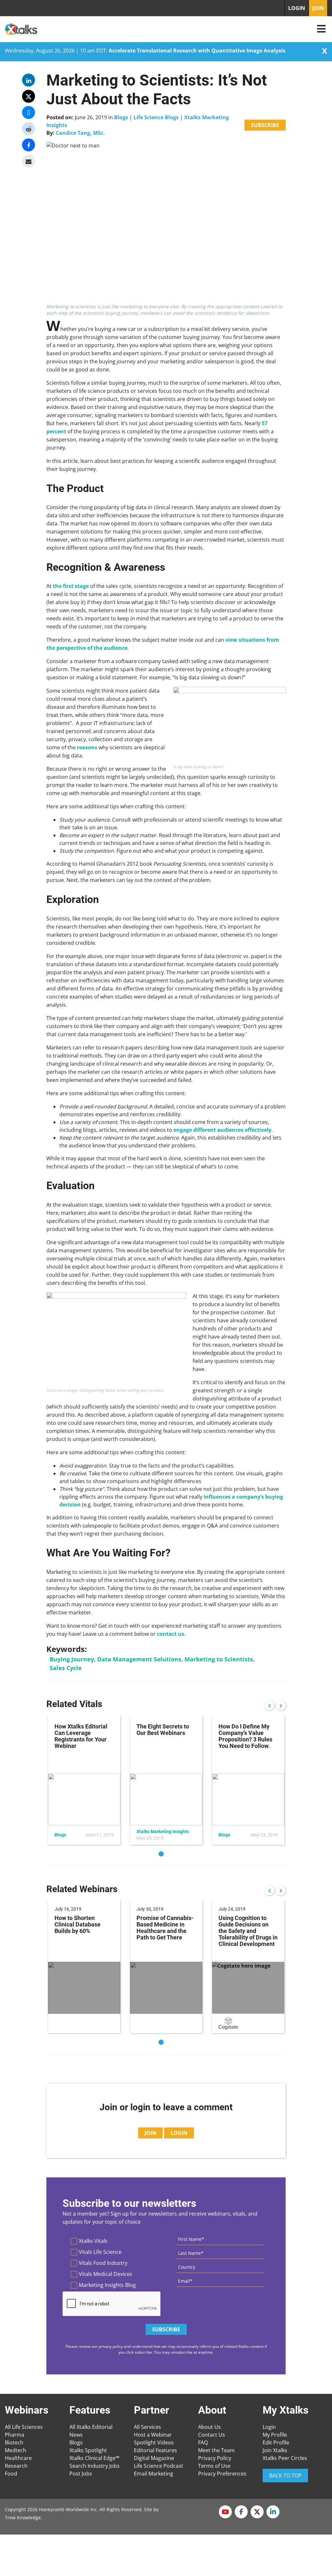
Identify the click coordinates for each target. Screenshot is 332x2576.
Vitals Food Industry (103, 2263)
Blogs (121, 117)
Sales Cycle (66, 1668)
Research (16, 2466)
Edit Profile (276, 2442)
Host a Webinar (153, 2435)
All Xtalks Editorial (91, 2427)
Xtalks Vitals (93, 2241)
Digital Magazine (154, 2458)
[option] (84, 1780)
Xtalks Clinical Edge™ (94, 2458)
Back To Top (285, 2476)
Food (11, 2474)
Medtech (16, 2450)
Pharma (15, 2435)
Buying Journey (72, 1659)
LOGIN (297, 8)
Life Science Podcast (159, 2466)
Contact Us (212, 2435)
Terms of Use (214, 2466)
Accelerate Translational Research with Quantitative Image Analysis (197, 51)
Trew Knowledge (23, 2517)
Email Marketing (154, 2474)
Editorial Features (155, 2450)
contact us (171, 1634)
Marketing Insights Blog (107, 2285)
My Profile (275, 2435)
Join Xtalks (275, 2450)
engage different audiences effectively (222, 1130)
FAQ (203, 2442)
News (76, 2435)
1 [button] (161, 1854)
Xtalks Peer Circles (285, 2458)
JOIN (318, 8)
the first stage (71, 586)
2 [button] (171, 1854)
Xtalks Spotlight (88, 2450)
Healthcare (18, 2458)
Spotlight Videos (154, 2442)
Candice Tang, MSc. (80, 133)
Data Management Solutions (139, 1659)
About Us (209, 2427)
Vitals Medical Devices (106, 2274)
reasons (87, 747)
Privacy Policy (215, 2458)
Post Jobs (81, 2474)
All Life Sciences (24, 2427)
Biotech (14, 2442)
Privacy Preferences (222, 2474)
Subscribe (265, 125)
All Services (148, 2427)
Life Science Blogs (156, 117)
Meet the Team (216, 2450)
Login (269, 2427)
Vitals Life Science (100, 2252)
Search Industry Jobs (95, 2466)
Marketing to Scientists (219, 1659)
